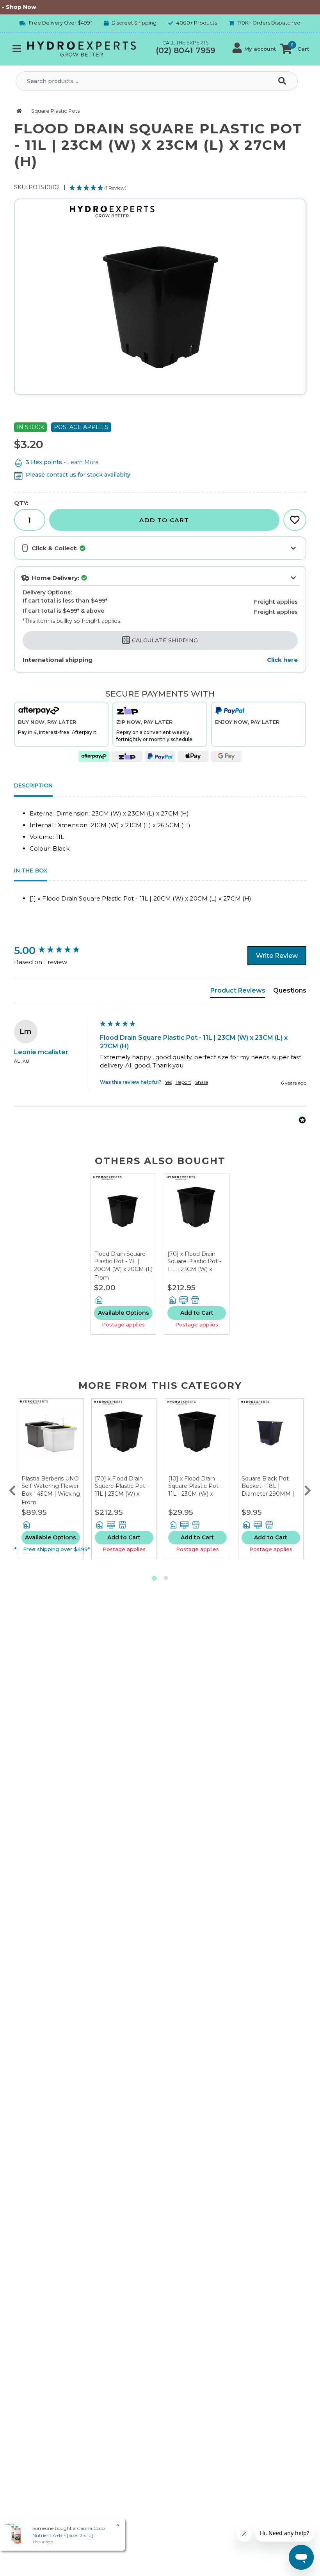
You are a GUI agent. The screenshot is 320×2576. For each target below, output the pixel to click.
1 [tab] (154, 1578)
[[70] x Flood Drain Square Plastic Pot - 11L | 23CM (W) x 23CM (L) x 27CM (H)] (197, 1212)
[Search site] (284, 81)
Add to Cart (164, 520)
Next (308, 1489)
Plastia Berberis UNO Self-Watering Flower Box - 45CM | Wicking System (51, 1490)
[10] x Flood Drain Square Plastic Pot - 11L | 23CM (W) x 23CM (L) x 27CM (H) (196, 1490)
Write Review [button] (277, 956)
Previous (12, 1489)
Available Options (124, 1313)
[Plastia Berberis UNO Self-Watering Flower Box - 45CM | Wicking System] (51, 1437)
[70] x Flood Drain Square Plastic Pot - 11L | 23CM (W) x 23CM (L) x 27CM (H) (195, 1265)
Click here (282, 660)
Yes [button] (168, 1082)
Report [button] (183, 1082)
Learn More (83, 462)
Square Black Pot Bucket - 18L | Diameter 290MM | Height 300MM (268, 1490)
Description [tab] (33, 785)
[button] (254, 49)
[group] (55, 950)
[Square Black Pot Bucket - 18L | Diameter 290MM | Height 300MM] (271, 1437)
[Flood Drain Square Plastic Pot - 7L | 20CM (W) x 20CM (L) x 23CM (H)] (123, 1212)
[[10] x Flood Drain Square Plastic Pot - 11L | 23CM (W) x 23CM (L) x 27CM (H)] (197, 1437)
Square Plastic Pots (55, 111)
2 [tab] (166, 1578)
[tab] (238, 992)
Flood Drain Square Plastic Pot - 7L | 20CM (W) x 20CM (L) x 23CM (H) (123, 1265)
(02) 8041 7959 (186, 50)
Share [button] (202, 1082)
